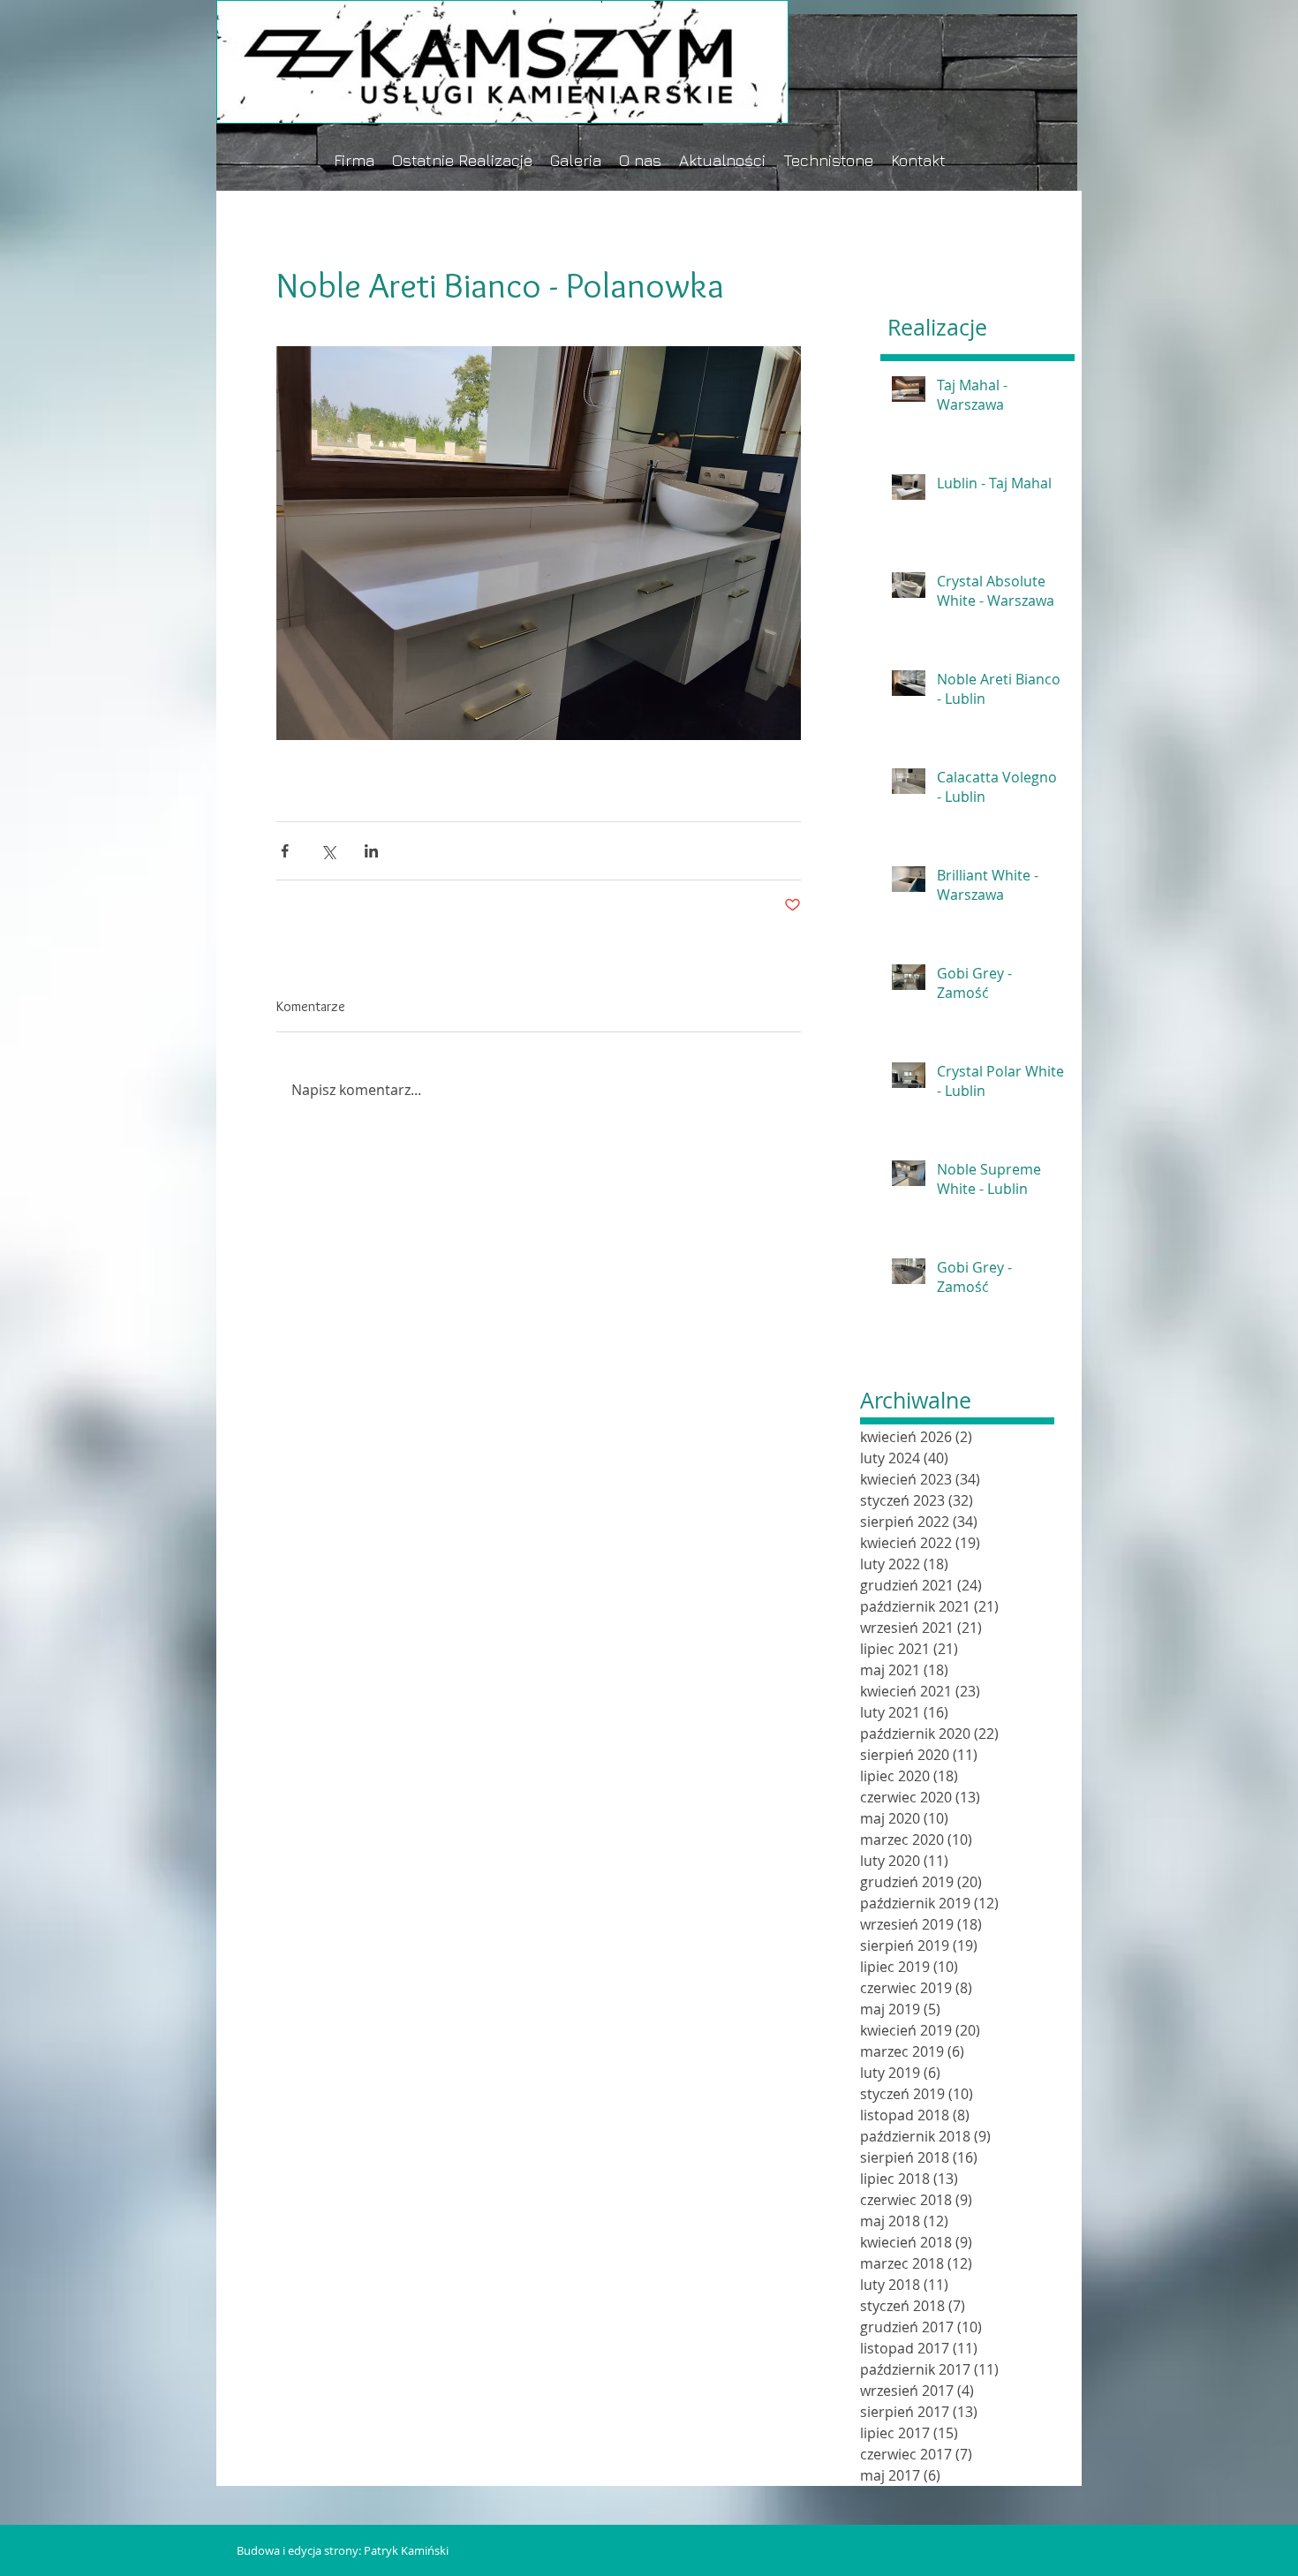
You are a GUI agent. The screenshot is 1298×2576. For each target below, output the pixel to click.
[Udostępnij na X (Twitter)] (328, 851)
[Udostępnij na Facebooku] (285, 851)
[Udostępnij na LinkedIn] (371, 851)
